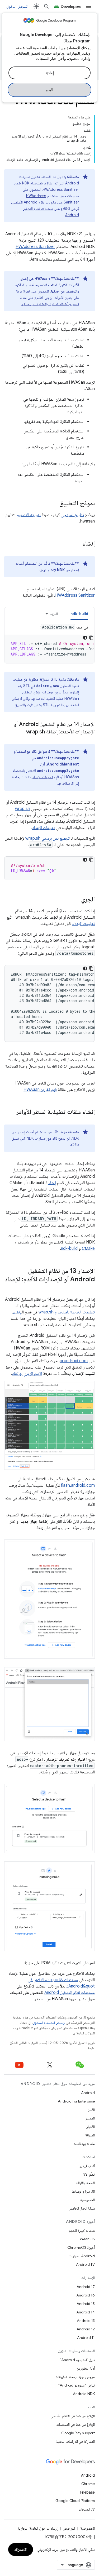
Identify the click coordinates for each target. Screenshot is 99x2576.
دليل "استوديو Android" (77, 2360)
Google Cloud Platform (75, 2501)
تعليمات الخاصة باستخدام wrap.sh (67, 1312)
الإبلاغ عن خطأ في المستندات (76, 2424)
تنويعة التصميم (29, 515)
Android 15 (86, 2304)
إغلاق (50, 73)
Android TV (85, 2264)
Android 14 (86, 2312)
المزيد (54, 614)
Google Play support (78, 2433)
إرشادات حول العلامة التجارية (38, 2528)
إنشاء (52, 1183)
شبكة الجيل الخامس (82, 2208)
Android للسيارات (82, 2256)
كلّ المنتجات (87, 2509)
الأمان (91, 2110)
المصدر (90, 2118)
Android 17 (86, 2287)
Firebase (88, 2492)
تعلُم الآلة (89, 2174)
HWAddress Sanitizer (61, 189)
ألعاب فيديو (87, 2166)
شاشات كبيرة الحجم (82, 2230)
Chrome (88, 2484)
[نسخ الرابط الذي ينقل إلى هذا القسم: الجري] (76, 900)
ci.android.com (74, 1361)
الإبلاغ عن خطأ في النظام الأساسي (73, 2416)
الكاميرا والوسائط (83, 2191)
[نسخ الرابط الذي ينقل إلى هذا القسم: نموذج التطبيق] (54, 504)
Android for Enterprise (76, 2101)
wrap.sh (23, 809)
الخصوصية (88, 2200)
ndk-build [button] (79, 614)
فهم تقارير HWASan (40, 1090)
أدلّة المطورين (86, 2368)
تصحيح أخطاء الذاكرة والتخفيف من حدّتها (50, 304)
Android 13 (86, 2321)
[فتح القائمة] (88, 6)
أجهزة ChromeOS (81, 2247)
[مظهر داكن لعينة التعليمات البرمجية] (85, 638)
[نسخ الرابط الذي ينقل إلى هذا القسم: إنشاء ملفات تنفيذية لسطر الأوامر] (11, 1112)
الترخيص (69, 2528)
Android (88, 2093)
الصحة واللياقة (85, 2183)
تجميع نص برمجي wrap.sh (48, 838)
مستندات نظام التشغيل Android (70, 1993)
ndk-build (69, 1249)
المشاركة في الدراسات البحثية (75, 2441)
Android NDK (84, 2394)
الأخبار (91, 2127)
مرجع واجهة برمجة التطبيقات (75, 2377)
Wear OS (87, 2239)
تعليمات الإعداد (43, 777)
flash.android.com (78, 1485)
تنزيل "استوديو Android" (77, 2385)
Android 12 (86, 2329)
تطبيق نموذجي (72, 515)
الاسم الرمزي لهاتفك (27, 1374)
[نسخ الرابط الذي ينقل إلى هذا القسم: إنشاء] (77, 544)
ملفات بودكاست (84, 2144)
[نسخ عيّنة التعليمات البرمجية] (91, 638)
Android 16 (86, 2295)
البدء (49, 90)
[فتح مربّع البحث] (46, 6)
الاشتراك (21, 2550)
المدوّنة (90, 2135)
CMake (88, 1249)
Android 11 (86, 2338)
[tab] (79, 614)
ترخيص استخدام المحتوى (49, 2023)
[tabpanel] (49, 644)
